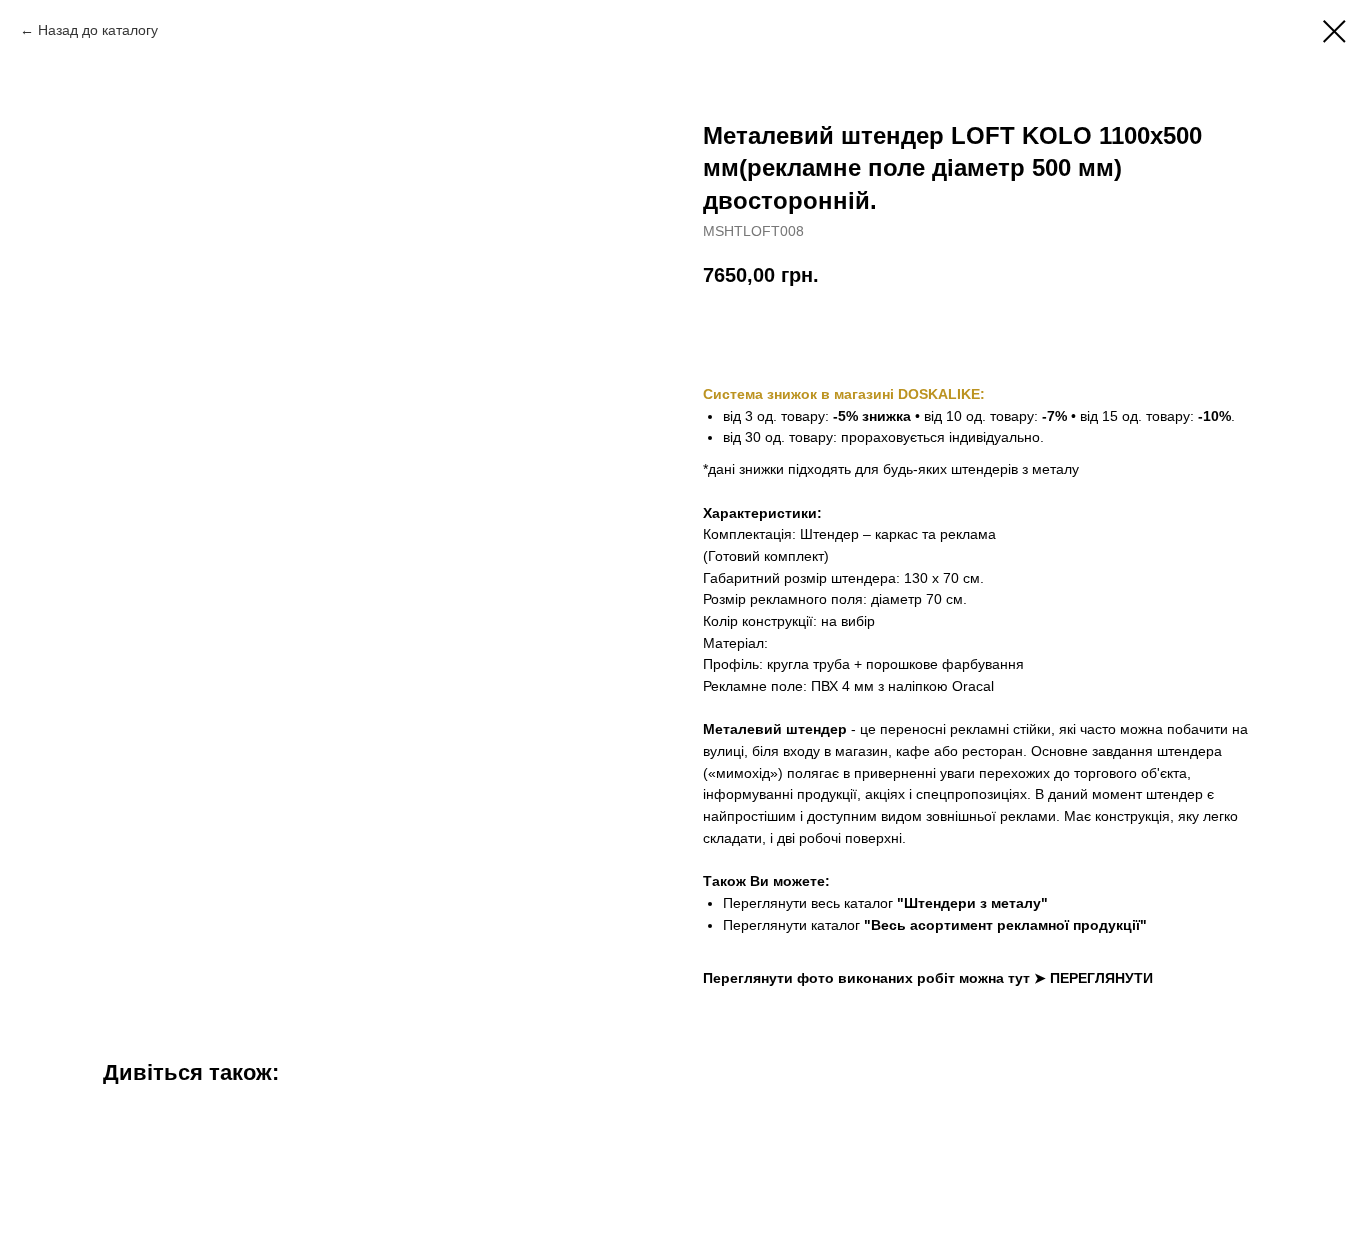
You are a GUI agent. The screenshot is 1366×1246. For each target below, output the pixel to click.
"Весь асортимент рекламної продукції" (1005, 925)
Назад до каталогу (98, 30)
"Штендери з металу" (972, 903)
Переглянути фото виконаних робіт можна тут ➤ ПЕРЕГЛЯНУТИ (928, 978)
